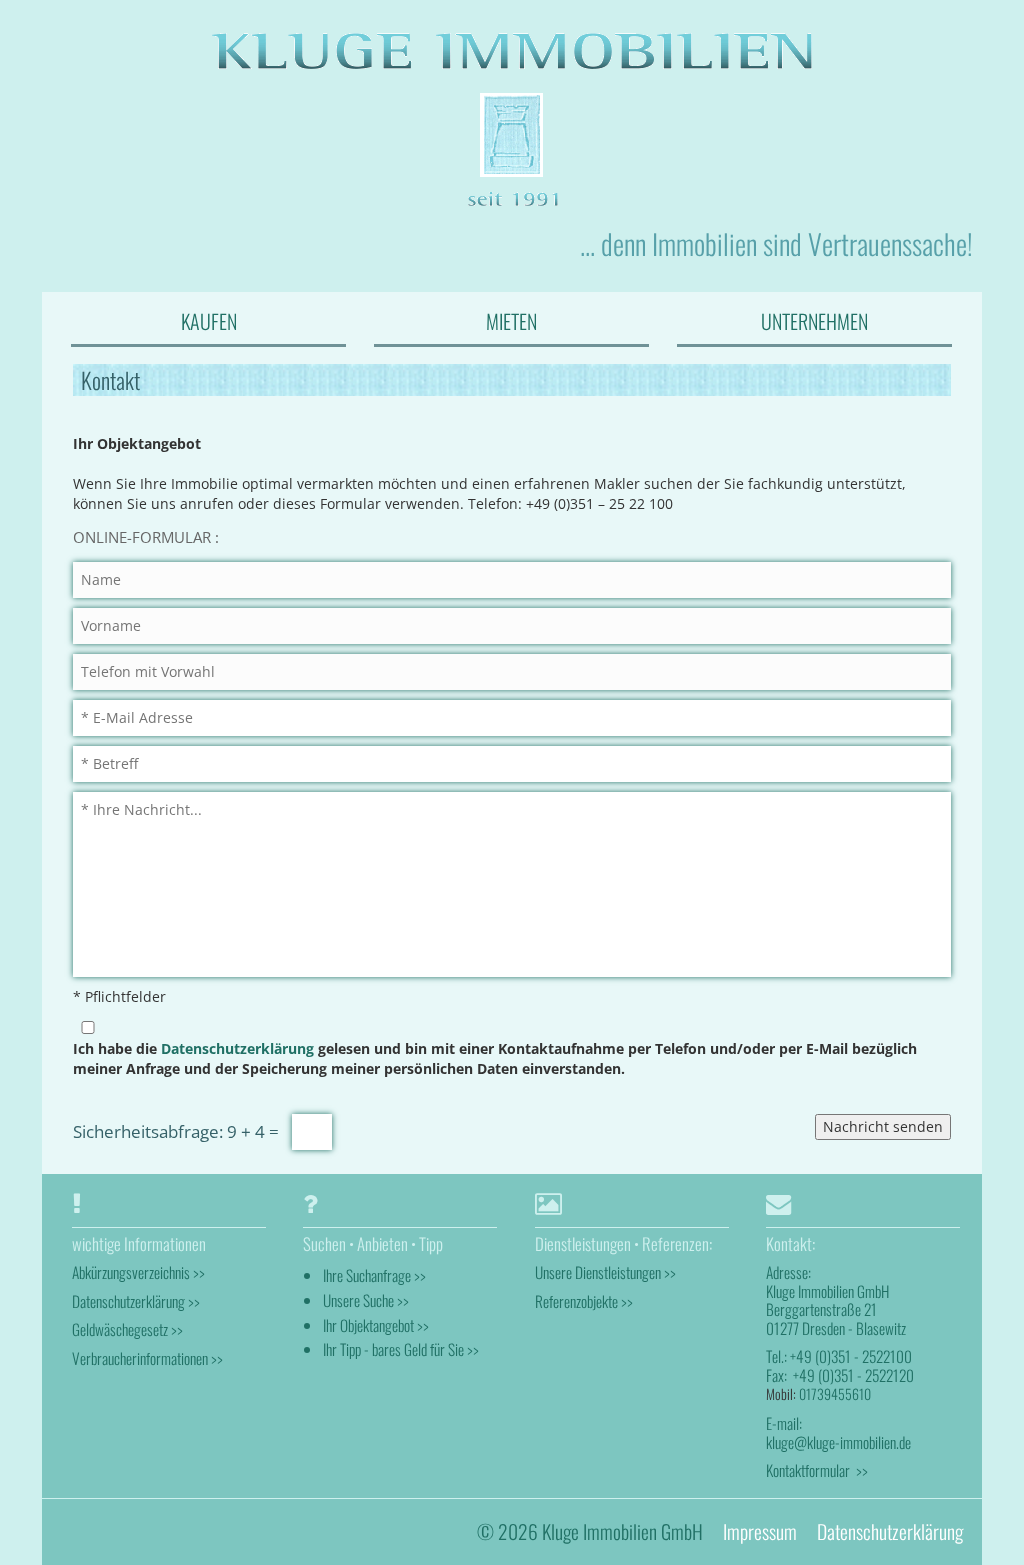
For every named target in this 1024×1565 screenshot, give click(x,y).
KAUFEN (209, 321)
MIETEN (511, 321)
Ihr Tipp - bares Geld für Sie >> (401, 1349)
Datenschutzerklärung (237, 1048)
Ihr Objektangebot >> (376, 1325)
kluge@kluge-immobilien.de (838, 1442)
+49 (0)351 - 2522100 (851, 1356)
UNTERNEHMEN (814, 321)
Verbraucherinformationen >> (147, 1358)
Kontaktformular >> (817, 1470)
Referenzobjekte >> (584, 1301)
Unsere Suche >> (366, 1300)
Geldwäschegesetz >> (127, 1329)
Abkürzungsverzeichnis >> (138, 1272)
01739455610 (835, 1393)
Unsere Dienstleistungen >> (605, 1272)
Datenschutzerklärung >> (136, 1301)
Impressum (760, 1531)
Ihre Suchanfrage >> (374, 1275)
